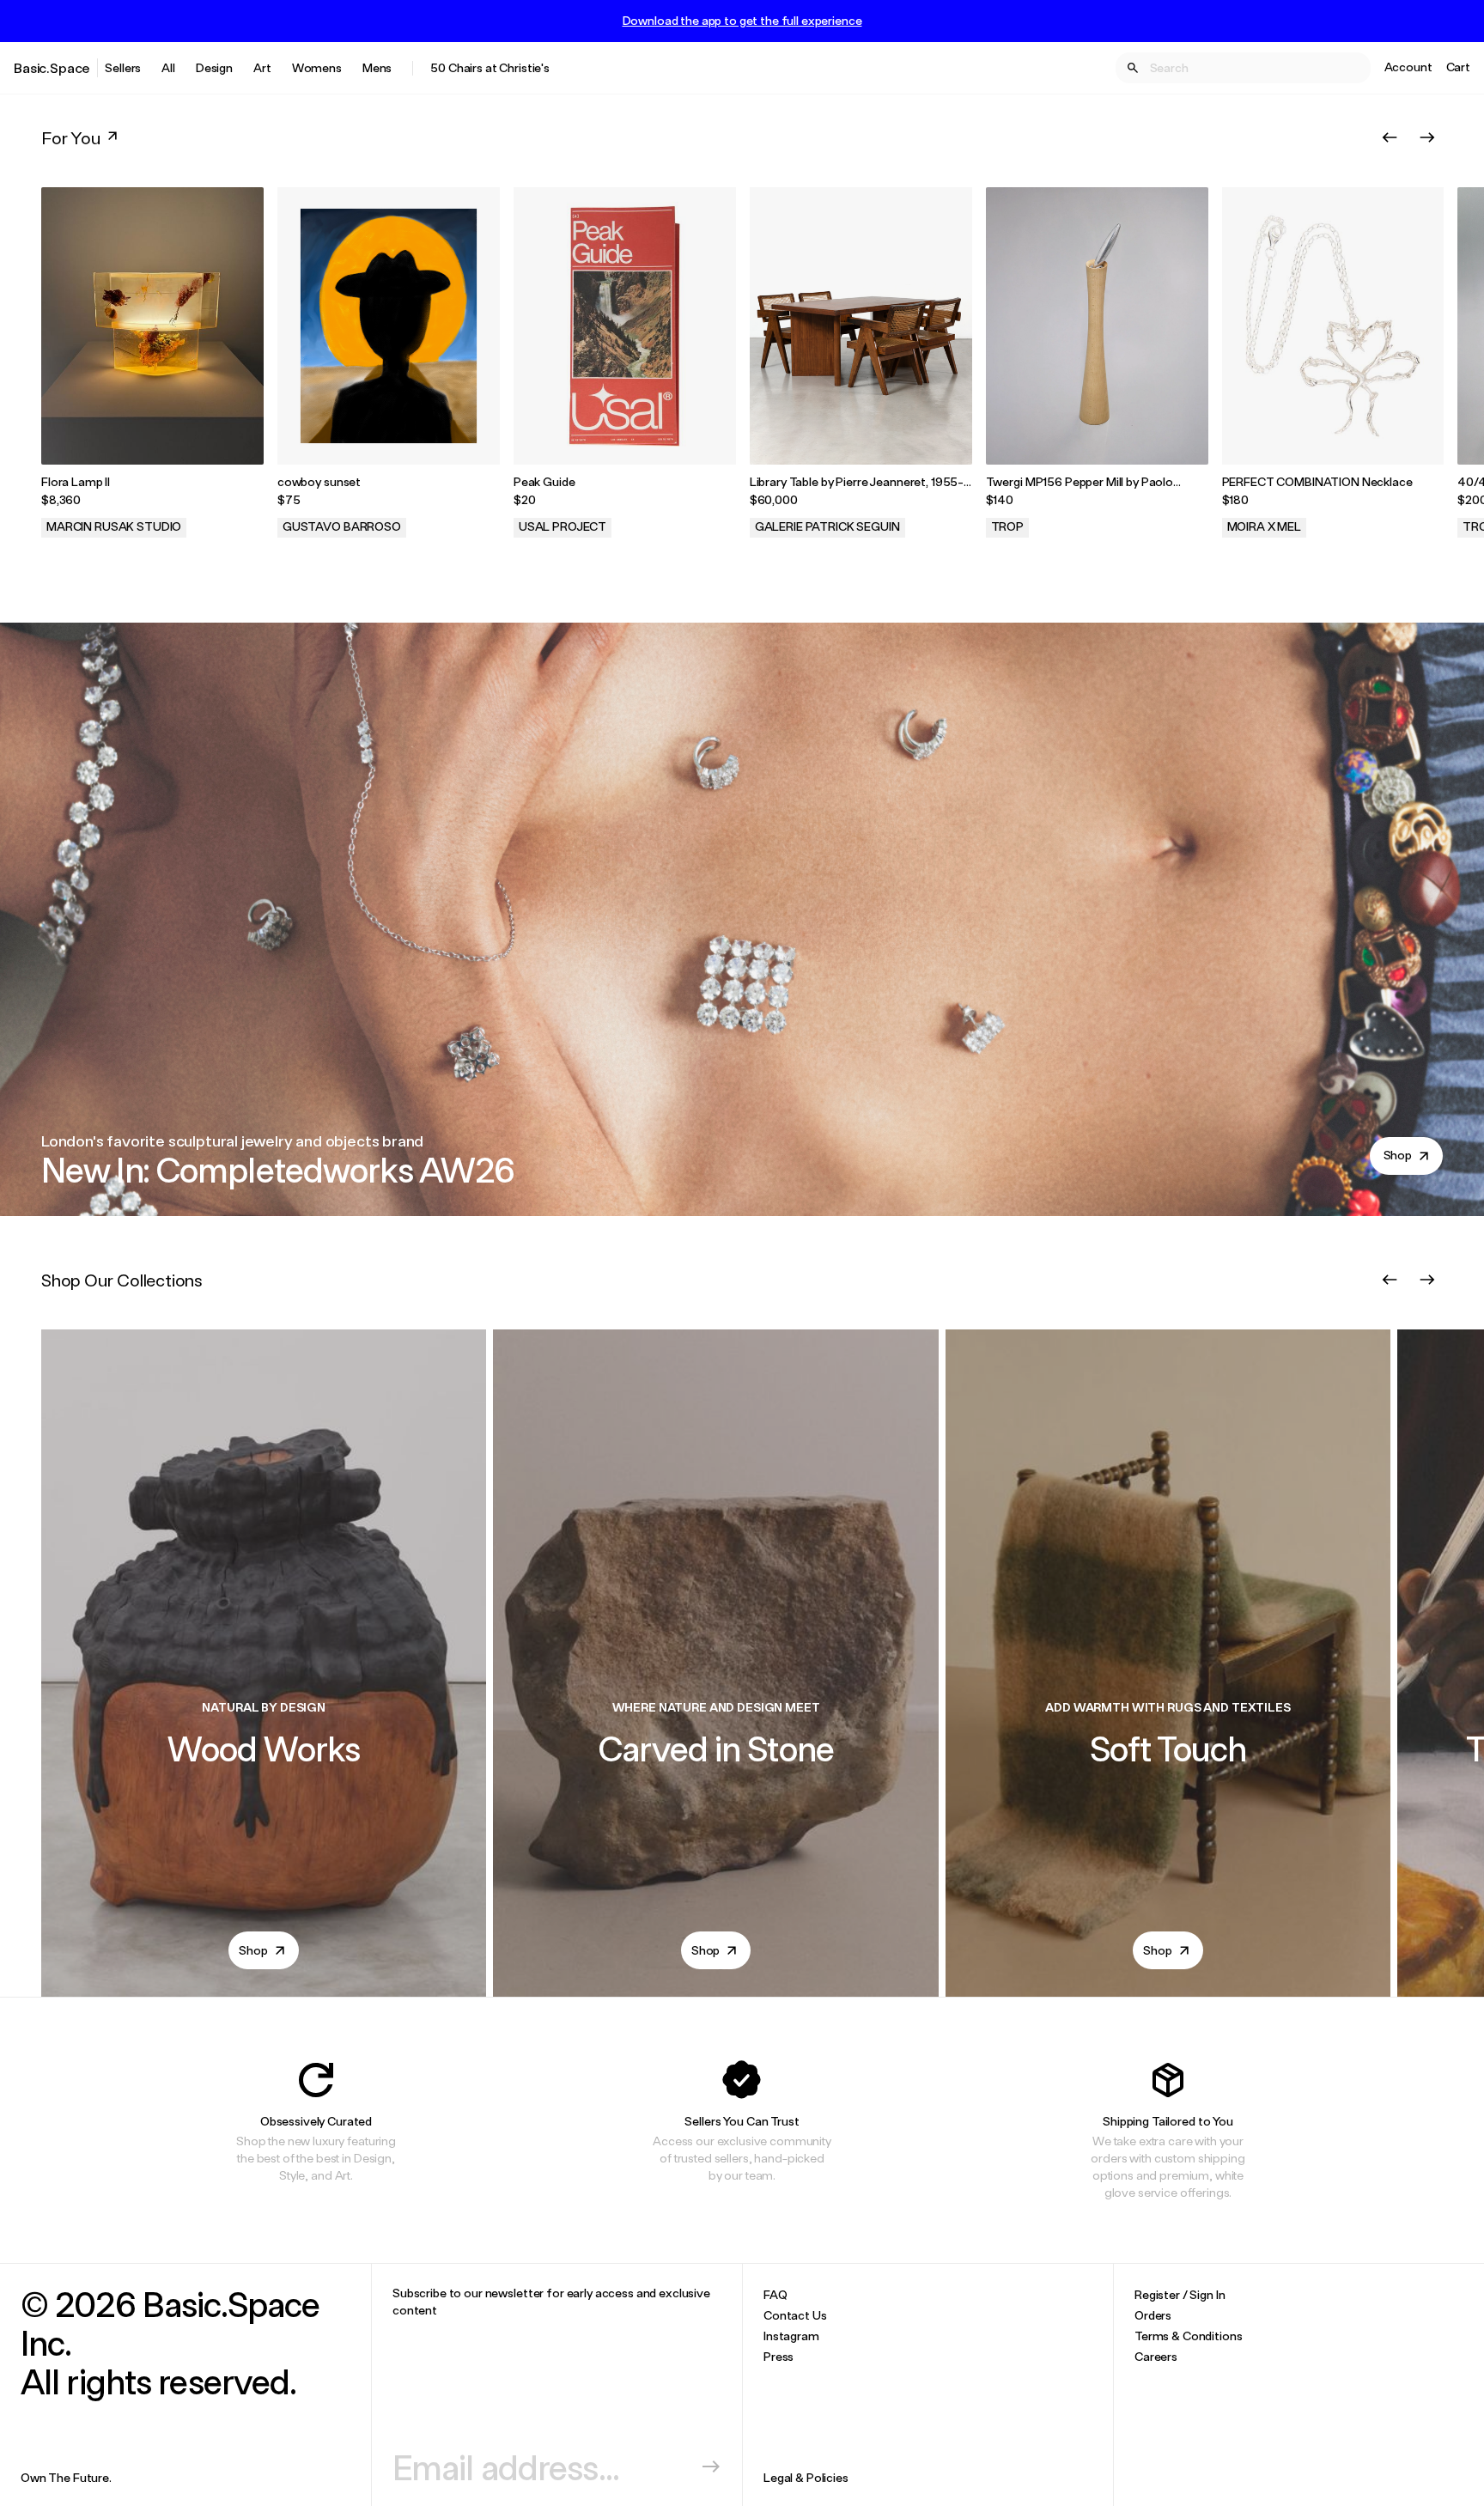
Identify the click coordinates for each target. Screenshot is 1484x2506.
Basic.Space (52, 67)
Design (214, 67)
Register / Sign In (1180, 2294)
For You (71, 137)
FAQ (775, 2294)
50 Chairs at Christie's (490, 67)
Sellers (123, 67)
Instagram (791, 2336)
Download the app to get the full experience (742, 21)
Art (262, 67)
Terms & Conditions (1188, 2336)
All (168, 67)
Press (778, 2356)
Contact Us (795, 2315)
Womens (317, 67)
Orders (1153, 2315)
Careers (1156, 2356)
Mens (377, 67)
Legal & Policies (806, 2477)
